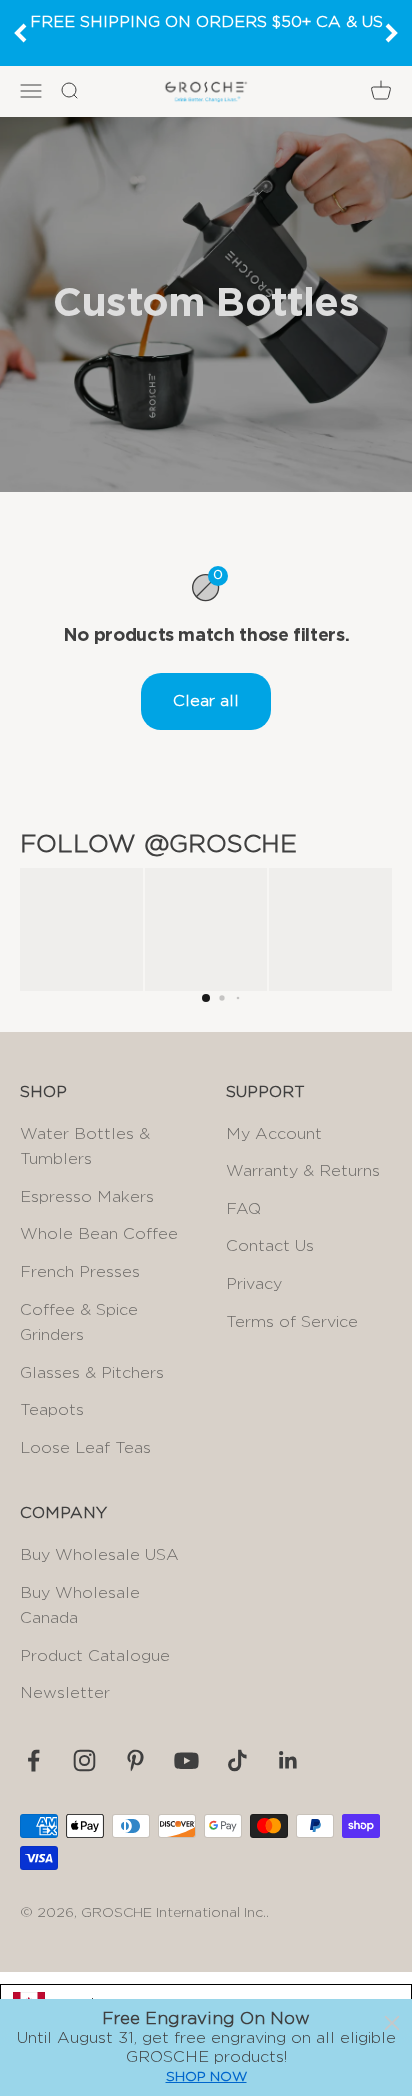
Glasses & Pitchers (92, 1373)
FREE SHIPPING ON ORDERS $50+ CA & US (206, 22)
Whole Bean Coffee (99, 1234)
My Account (274, 1134)
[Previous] (20, 33)
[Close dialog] (392, 2023)
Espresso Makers (87, 1197)
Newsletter (65, 1693)
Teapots (52, 1410)
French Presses (80, 1272)
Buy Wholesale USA (99, 1555)
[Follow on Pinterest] (135, 1760)
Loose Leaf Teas (85, 1448)
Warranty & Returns (303, 1171)
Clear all (206, 701)
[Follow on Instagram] (84, 1760)
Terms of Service (292, 1322)
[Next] (392, 33)
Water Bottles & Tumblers (85, 1147)
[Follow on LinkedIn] (288, 1760)
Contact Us (270, 1246)
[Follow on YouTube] (186, 1760)
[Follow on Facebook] (33, 1760)
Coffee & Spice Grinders (79, 1323)
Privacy (254, 1284)
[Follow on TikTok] (237, 1760)
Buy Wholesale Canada (80, 1606)
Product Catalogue (95, 1656)
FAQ (243, 1209)
